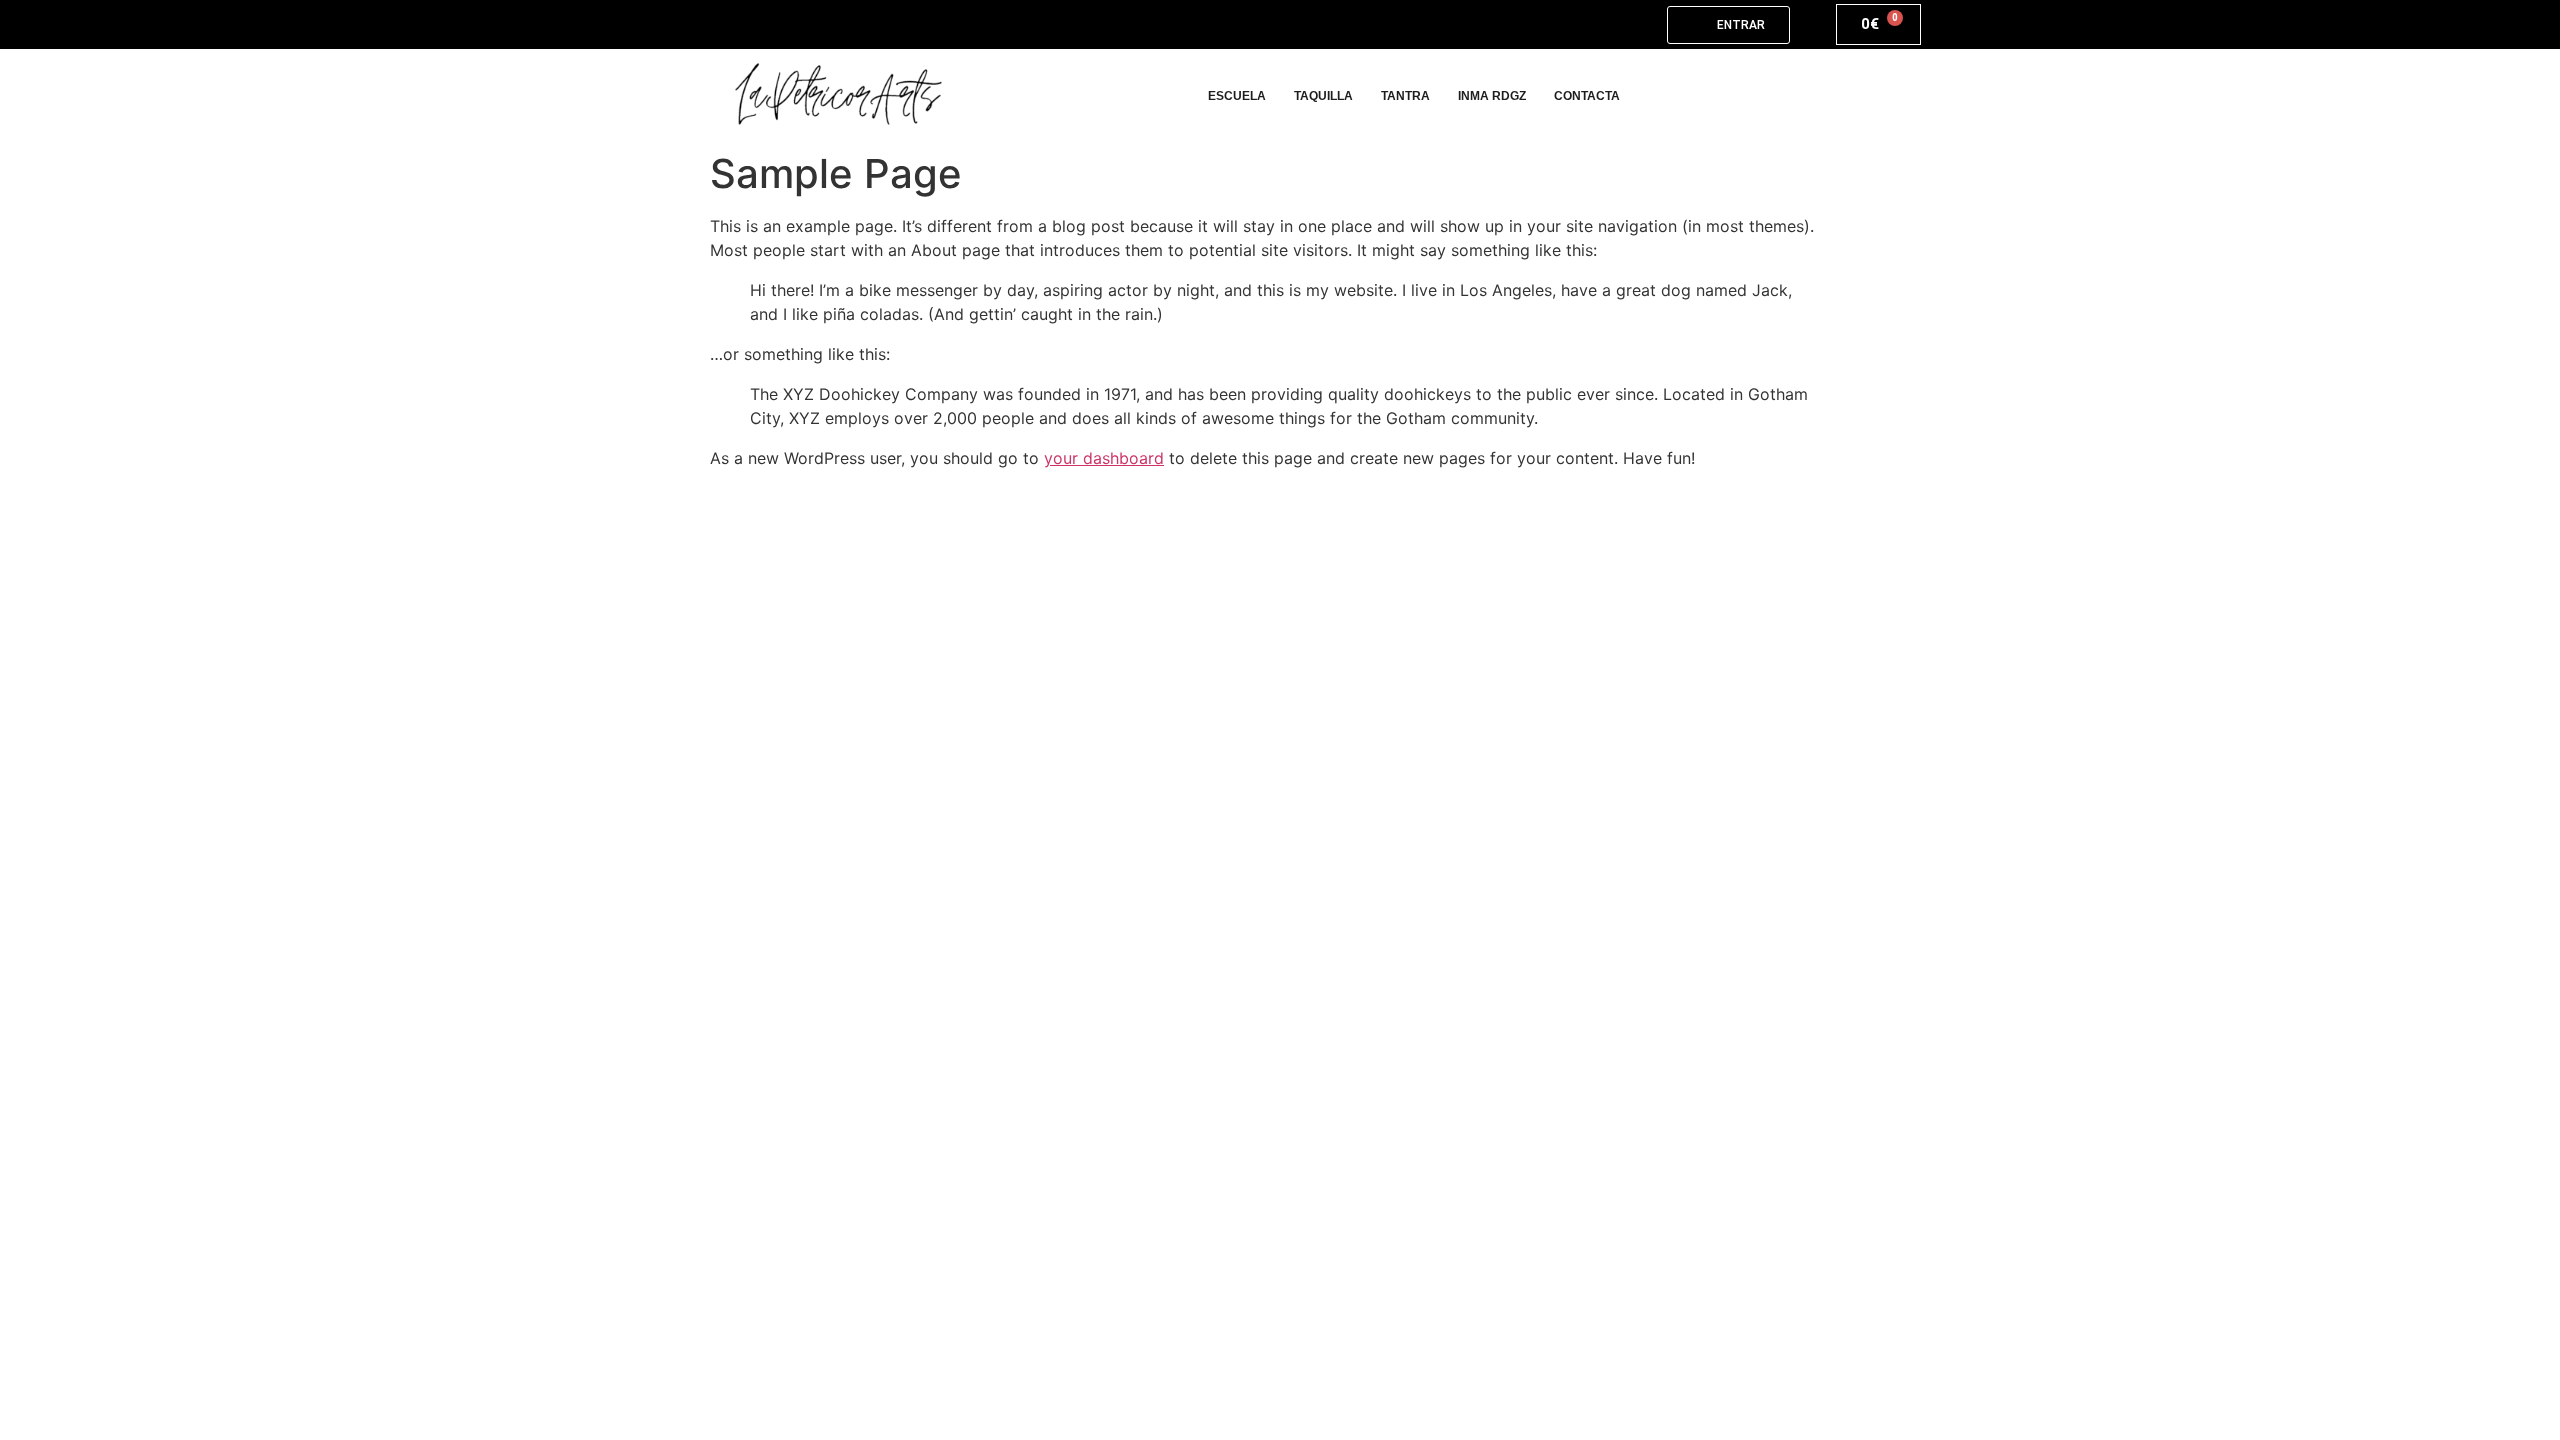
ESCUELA (1237, 96)
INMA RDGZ (1492, 96)
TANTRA (1405, 96)
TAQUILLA (1323, 96)
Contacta (1587, 96)
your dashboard (1104, 458)
